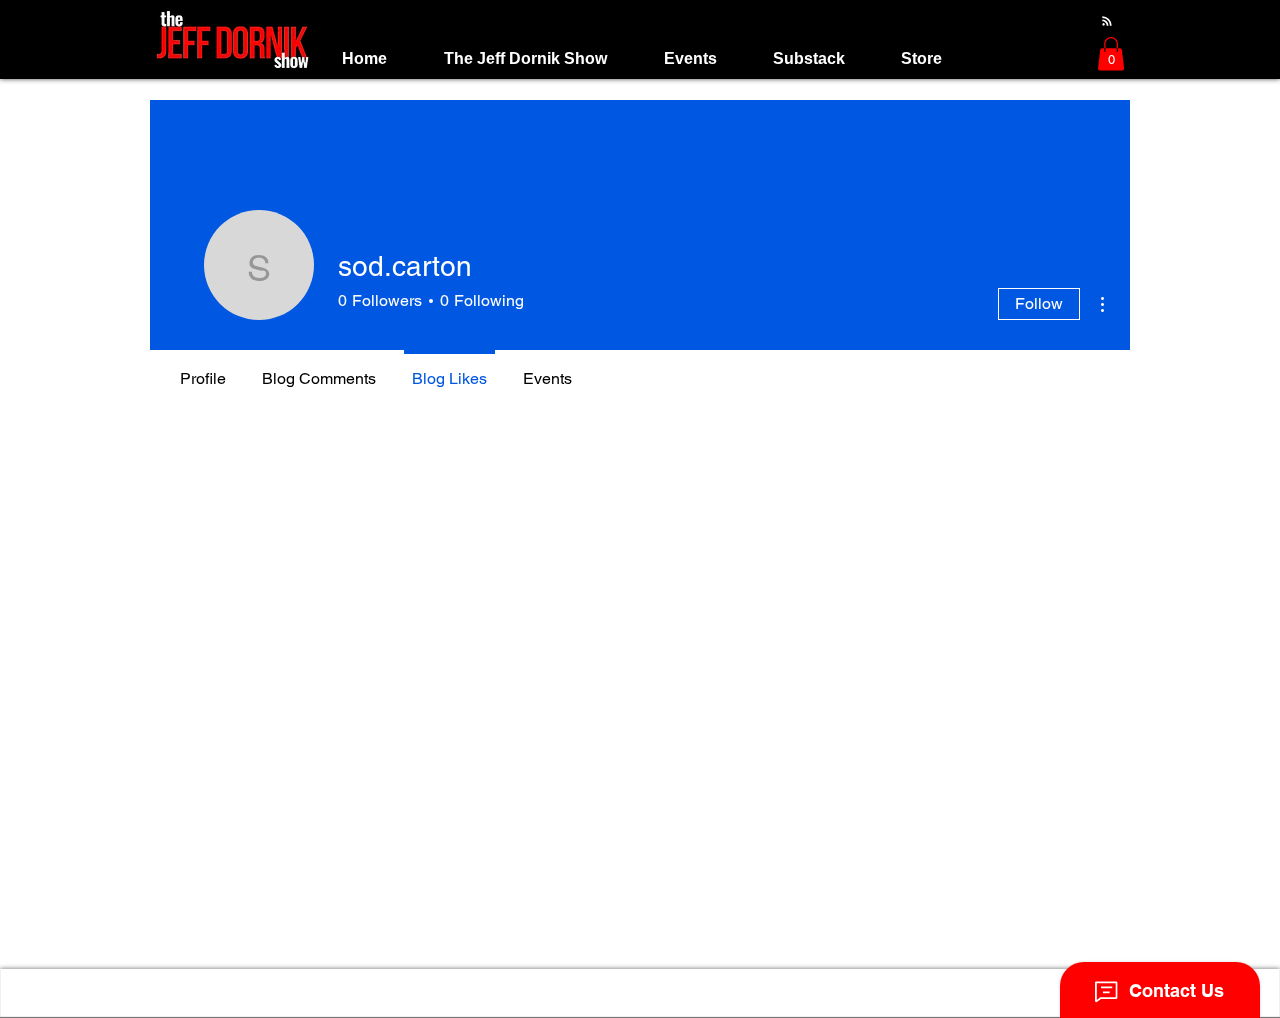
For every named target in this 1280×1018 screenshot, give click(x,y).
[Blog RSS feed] (1107, 22)
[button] (525, 58)
